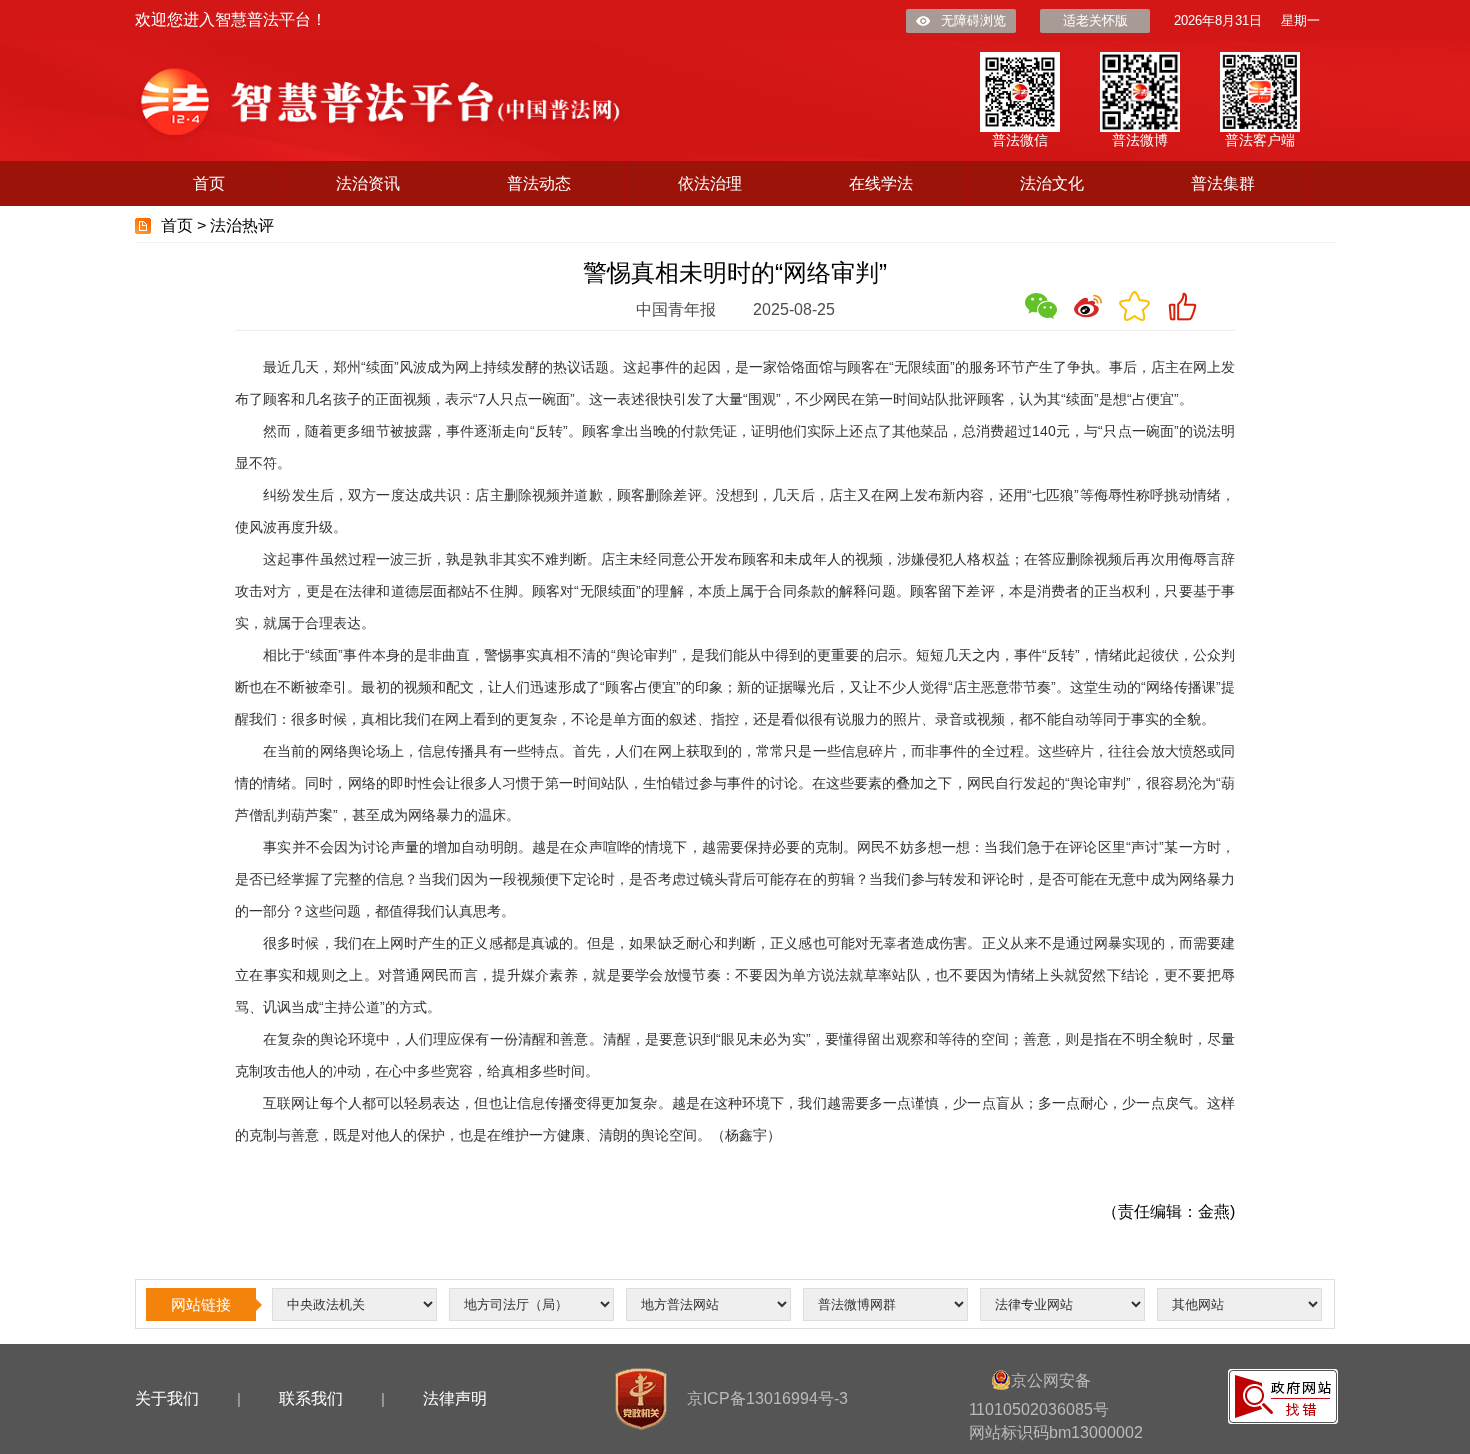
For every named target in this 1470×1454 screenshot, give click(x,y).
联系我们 (311, 1398)
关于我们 (167, 1398)
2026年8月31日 (1218, 20)
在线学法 (881, 183)
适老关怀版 (1095, 20)
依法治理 (710, 183)
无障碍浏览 (973, 20)
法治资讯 (368, 183)
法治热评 (242, 225)
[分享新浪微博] (1088, 306)
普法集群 (1223, 183)
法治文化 (1052, 183)
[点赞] (1182, 306)
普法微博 (1140, 140)
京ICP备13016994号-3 (767, 1398)
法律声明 (455, 1398)
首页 (209, 183)
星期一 (1300, 20)
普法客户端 (1260, 140)
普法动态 (539, 183)
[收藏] (1135, 306)
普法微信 (1020, 140)
